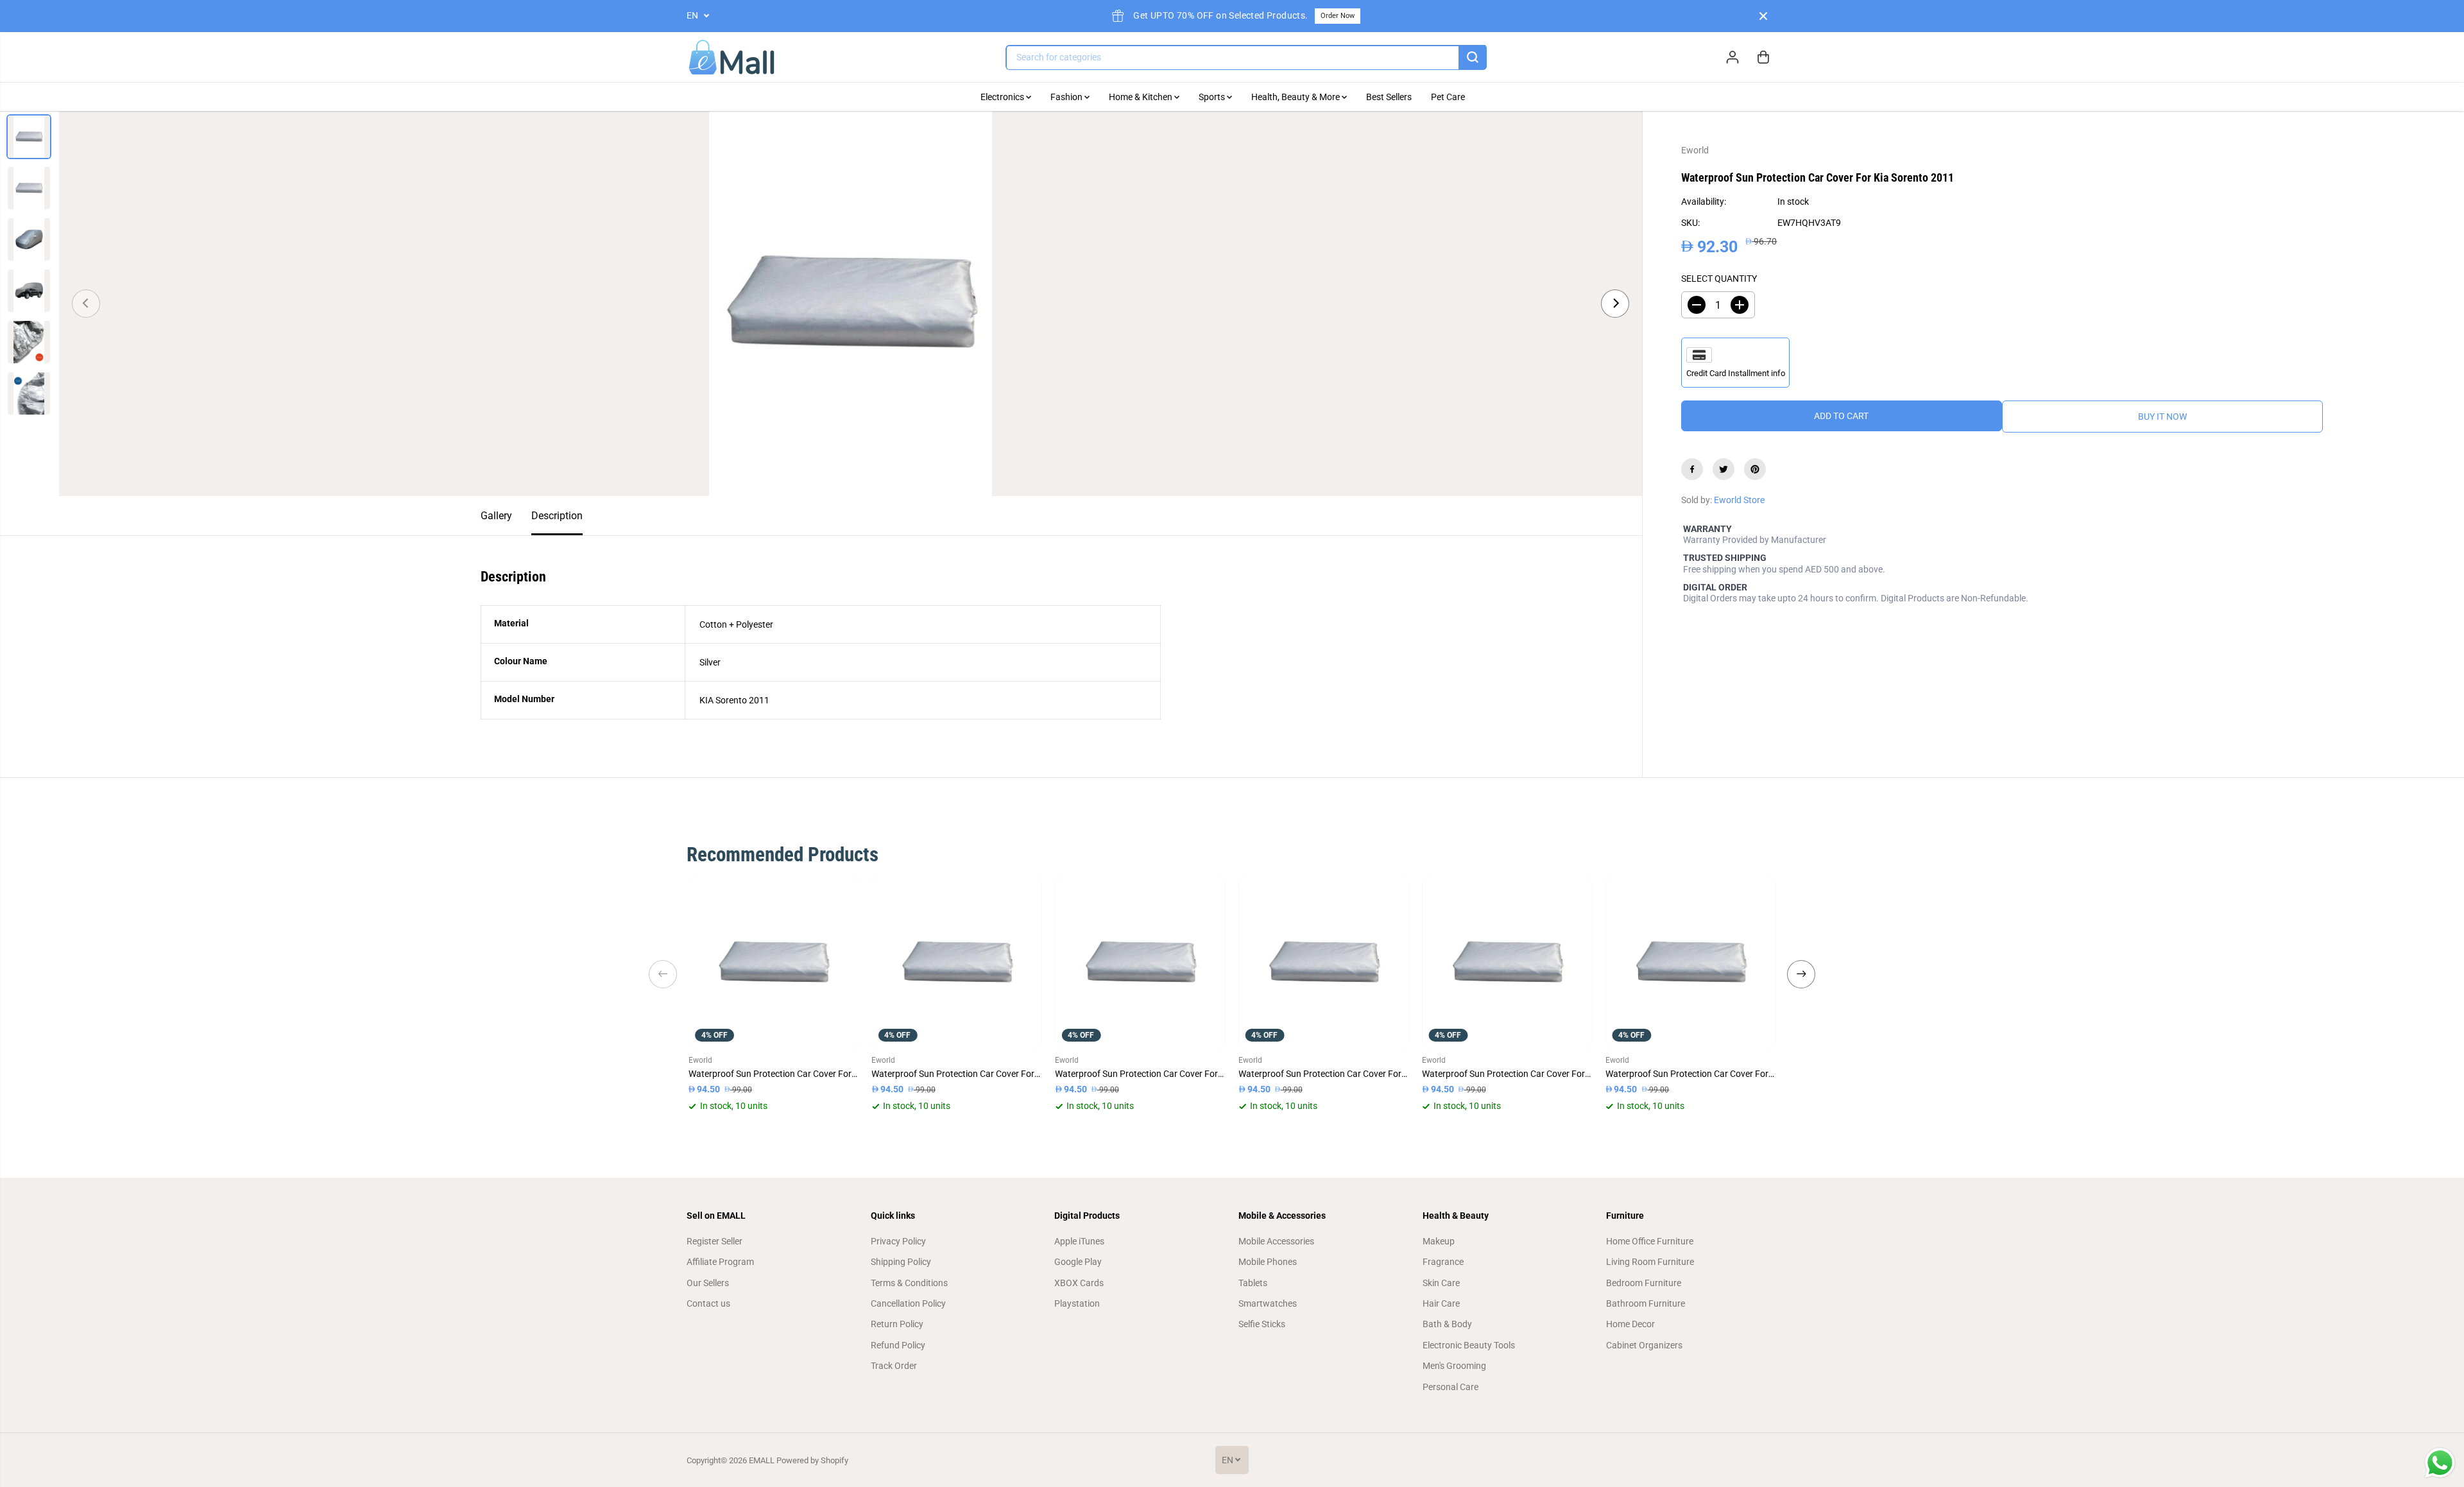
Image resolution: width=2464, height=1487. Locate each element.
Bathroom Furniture (1646, 1303)
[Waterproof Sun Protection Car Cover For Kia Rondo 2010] (1507, 963)
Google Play (1078, 1262)
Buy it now (2162, 417)
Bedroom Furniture (1644, 1283)
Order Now (1338, 16)
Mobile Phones (1268, 1262)
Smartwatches (1268, 1303)
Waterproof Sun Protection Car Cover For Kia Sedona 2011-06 (1691, 1074)
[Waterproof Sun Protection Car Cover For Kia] (1324, 963)
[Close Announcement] (1763, 16)
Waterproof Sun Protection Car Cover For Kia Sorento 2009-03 (774, 1074)
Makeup (1439, 1241)
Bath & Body (1447, 1324)
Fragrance (1443, 1262)
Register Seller (714, 1241)
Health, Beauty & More (1296, 97)
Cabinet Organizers (1644, 1345)
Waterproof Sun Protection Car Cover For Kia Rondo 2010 (1507, 1074)
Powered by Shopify (812, 1460)
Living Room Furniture (1650, 1262)
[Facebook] (1692, 469)
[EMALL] (732, 57)
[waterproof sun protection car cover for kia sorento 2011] (851, 304)
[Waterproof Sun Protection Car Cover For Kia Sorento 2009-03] (774, 963)
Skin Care (1441, 1283)
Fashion (1067, 97)
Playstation (1077, 1303)
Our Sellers (708, 1283)
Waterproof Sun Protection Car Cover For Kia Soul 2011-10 (1140, 1074)
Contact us (708, 1303)
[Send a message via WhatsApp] (2440, 1463)
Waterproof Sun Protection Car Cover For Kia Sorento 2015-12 (957, 1074)
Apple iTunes (1079, 1241)
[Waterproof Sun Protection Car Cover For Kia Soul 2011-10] (1140, 963)
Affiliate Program (720, 1262)
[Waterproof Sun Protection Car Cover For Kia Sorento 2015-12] (957, 963)
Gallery (496, 516)
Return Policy (897, 1324)
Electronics (1003, 97)
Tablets (1253, 1283)
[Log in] (1733, 57)
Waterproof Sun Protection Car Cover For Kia (1324, 1074)
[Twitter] (1724, 469)
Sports (1213, 97)
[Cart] (1763, 57)
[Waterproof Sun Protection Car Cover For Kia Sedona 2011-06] (1691, 963)
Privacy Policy (898, 1241)
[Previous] (86, 304)
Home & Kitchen (1142, 97)
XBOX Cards (1079, 1283)
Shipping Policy (901, 1262)
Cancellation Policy (908, 1303)
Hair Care (1441, 1303)
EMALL (762, 1460)
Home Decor (1630, 1324)
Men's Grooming (1454, 1366)
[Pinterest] (1755, 469)
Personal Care (1450, 1387)
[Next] (1615, 304)
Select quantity (1719, 279)
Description (557, 516)
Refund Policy (898, 1345)
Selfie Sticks (1262, 1324)
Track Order (894, 1366)
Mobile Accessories (1276, 1241)
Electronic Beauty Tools (1469, 1345)
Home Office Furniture (1650, 1241)
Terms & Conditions (909, 1283)
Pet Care (1448, 97)
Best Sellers (1389, 97)
